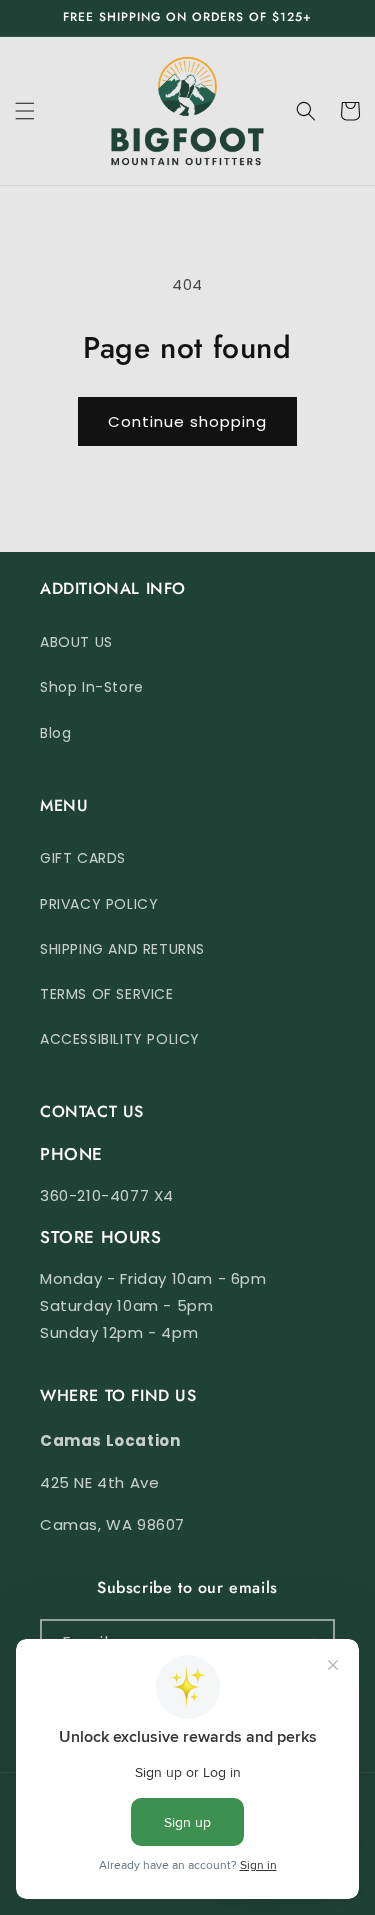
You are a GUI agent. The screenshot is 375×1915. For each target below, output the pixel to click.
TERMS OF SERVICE (107, 994)
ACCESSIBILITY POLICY (120, 1039)
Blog (55, 733)
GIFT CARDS (83, 858)
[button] (25, 111)
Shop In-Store (92, 687)
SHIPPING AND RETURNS (122, 949)
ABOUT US (76, 642)
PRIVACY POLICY (99, 904)
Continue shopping (187, 421)
